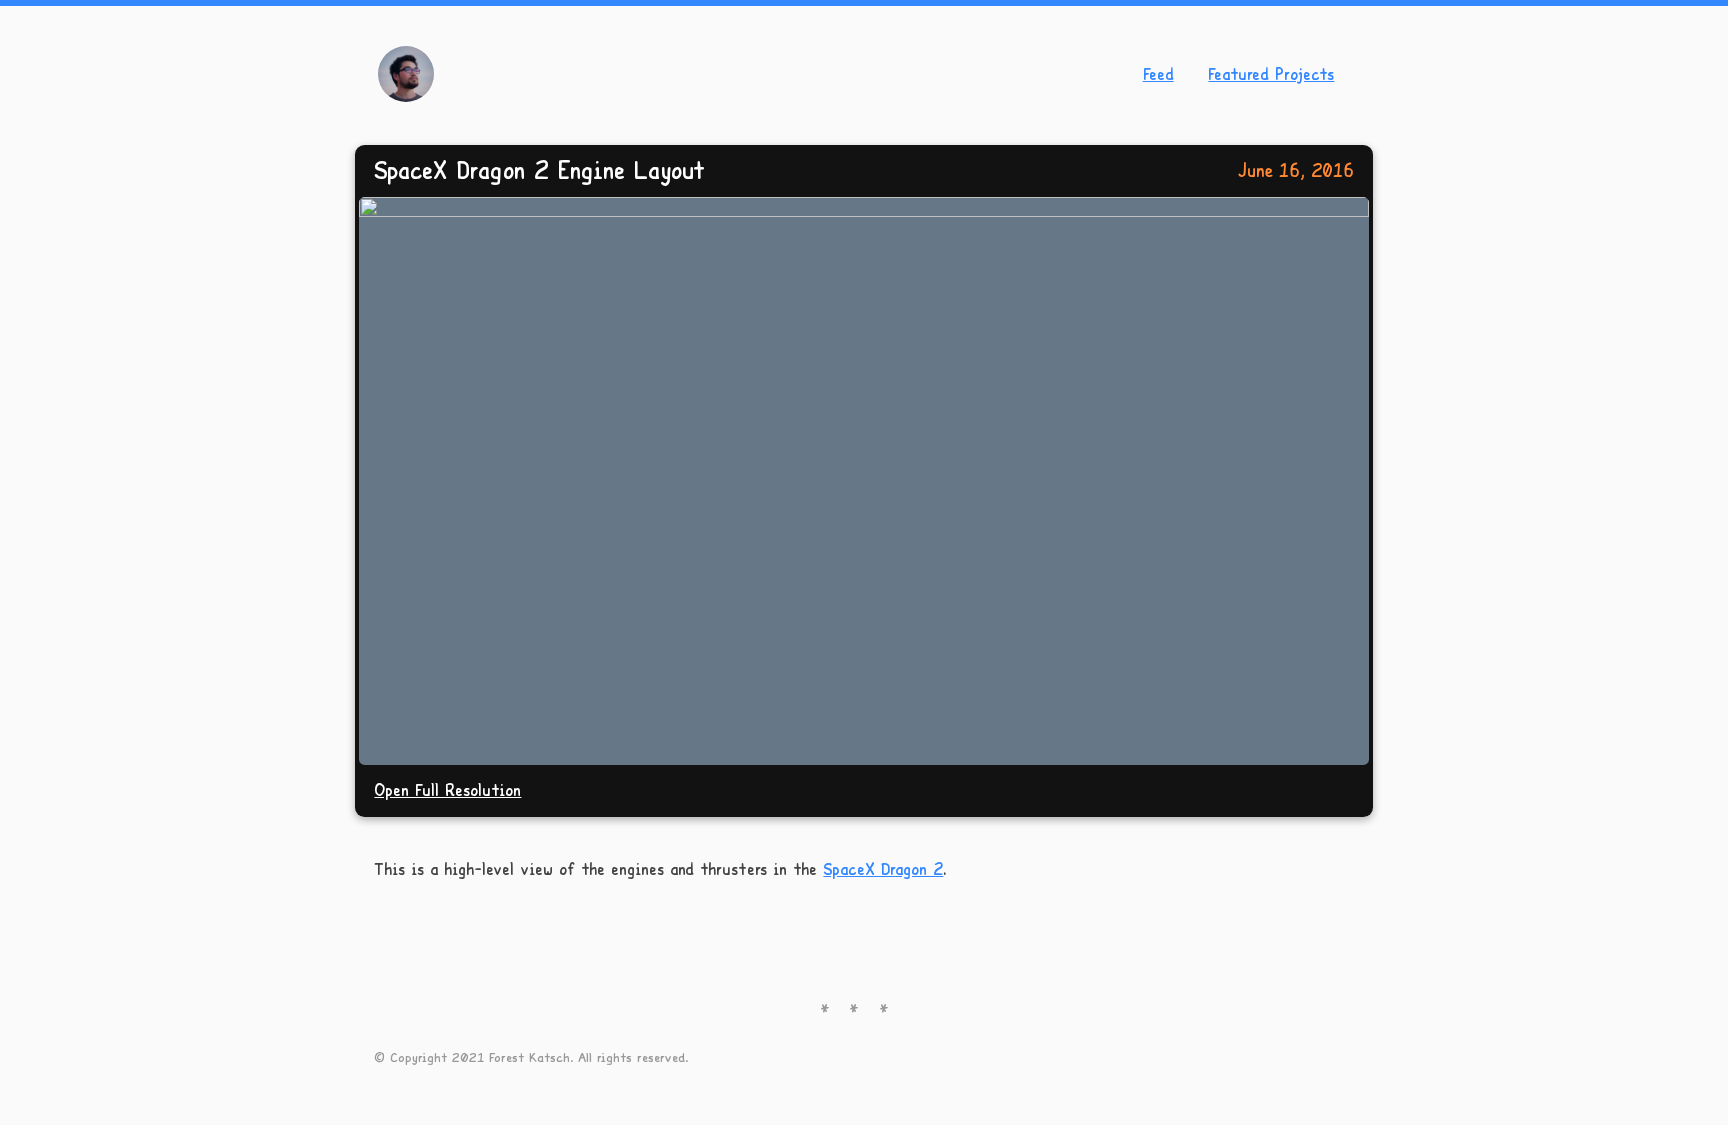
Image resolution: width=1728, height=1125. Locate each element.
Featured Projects (1271, 73)
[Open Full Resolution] (864, 481)
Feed (1158, 73)
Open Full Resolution (447, 789)
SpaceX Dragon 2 (883, 868)
